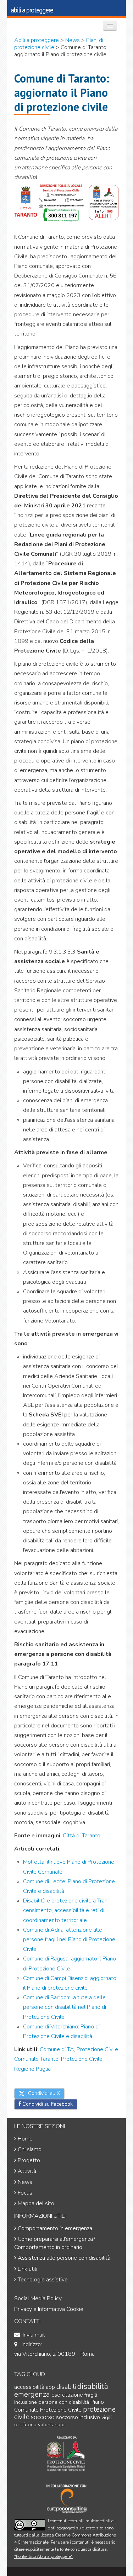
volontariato (51, 2425)
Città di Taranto (82, 1836)
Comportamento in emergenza (55, 2228)
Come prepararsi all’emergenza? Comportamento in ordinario (55, 2243)
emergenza (32, 2394)
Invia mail (34, 2335)
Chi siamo (30, 2149)
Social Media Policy (38, 2298)
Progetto (29, 2160)
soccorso (43, 2417)
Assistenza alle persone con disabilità (64, 2258)
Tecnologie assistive (43, 2280)
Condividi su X (43, 2093)
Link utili (27, 2269)
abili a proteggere (32, 10)
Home (25, 2139)
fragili (91, 2395)
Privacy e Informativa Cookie (49, 2309)
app (50, 2387)
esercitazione (67, 2395)
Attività (27, 2171)
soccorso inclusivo (78, 2417)
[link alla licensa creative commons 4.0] (30, 2525)
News (25, 2182)
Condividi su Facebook (47, 2104)
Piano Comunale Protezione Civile (59, 2406)
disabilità (93, 2386)
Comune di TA (57, 2049)
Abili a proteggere (37, 40)
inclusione (26, 2402)
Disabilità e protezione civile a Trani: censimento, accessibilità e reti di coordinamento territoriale (66, 1910)
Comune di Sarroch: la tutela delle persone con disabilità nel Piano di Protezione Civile (65, 2007)
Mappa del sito (36, 2203)
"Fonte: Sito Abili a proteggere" (43, 2556)
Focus (25, 2193)
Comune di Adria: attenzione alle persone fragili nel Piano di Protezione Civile (69, 1939)
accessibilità (29, 2387)
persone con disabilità (64, 2402)
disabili (66, 2387)
